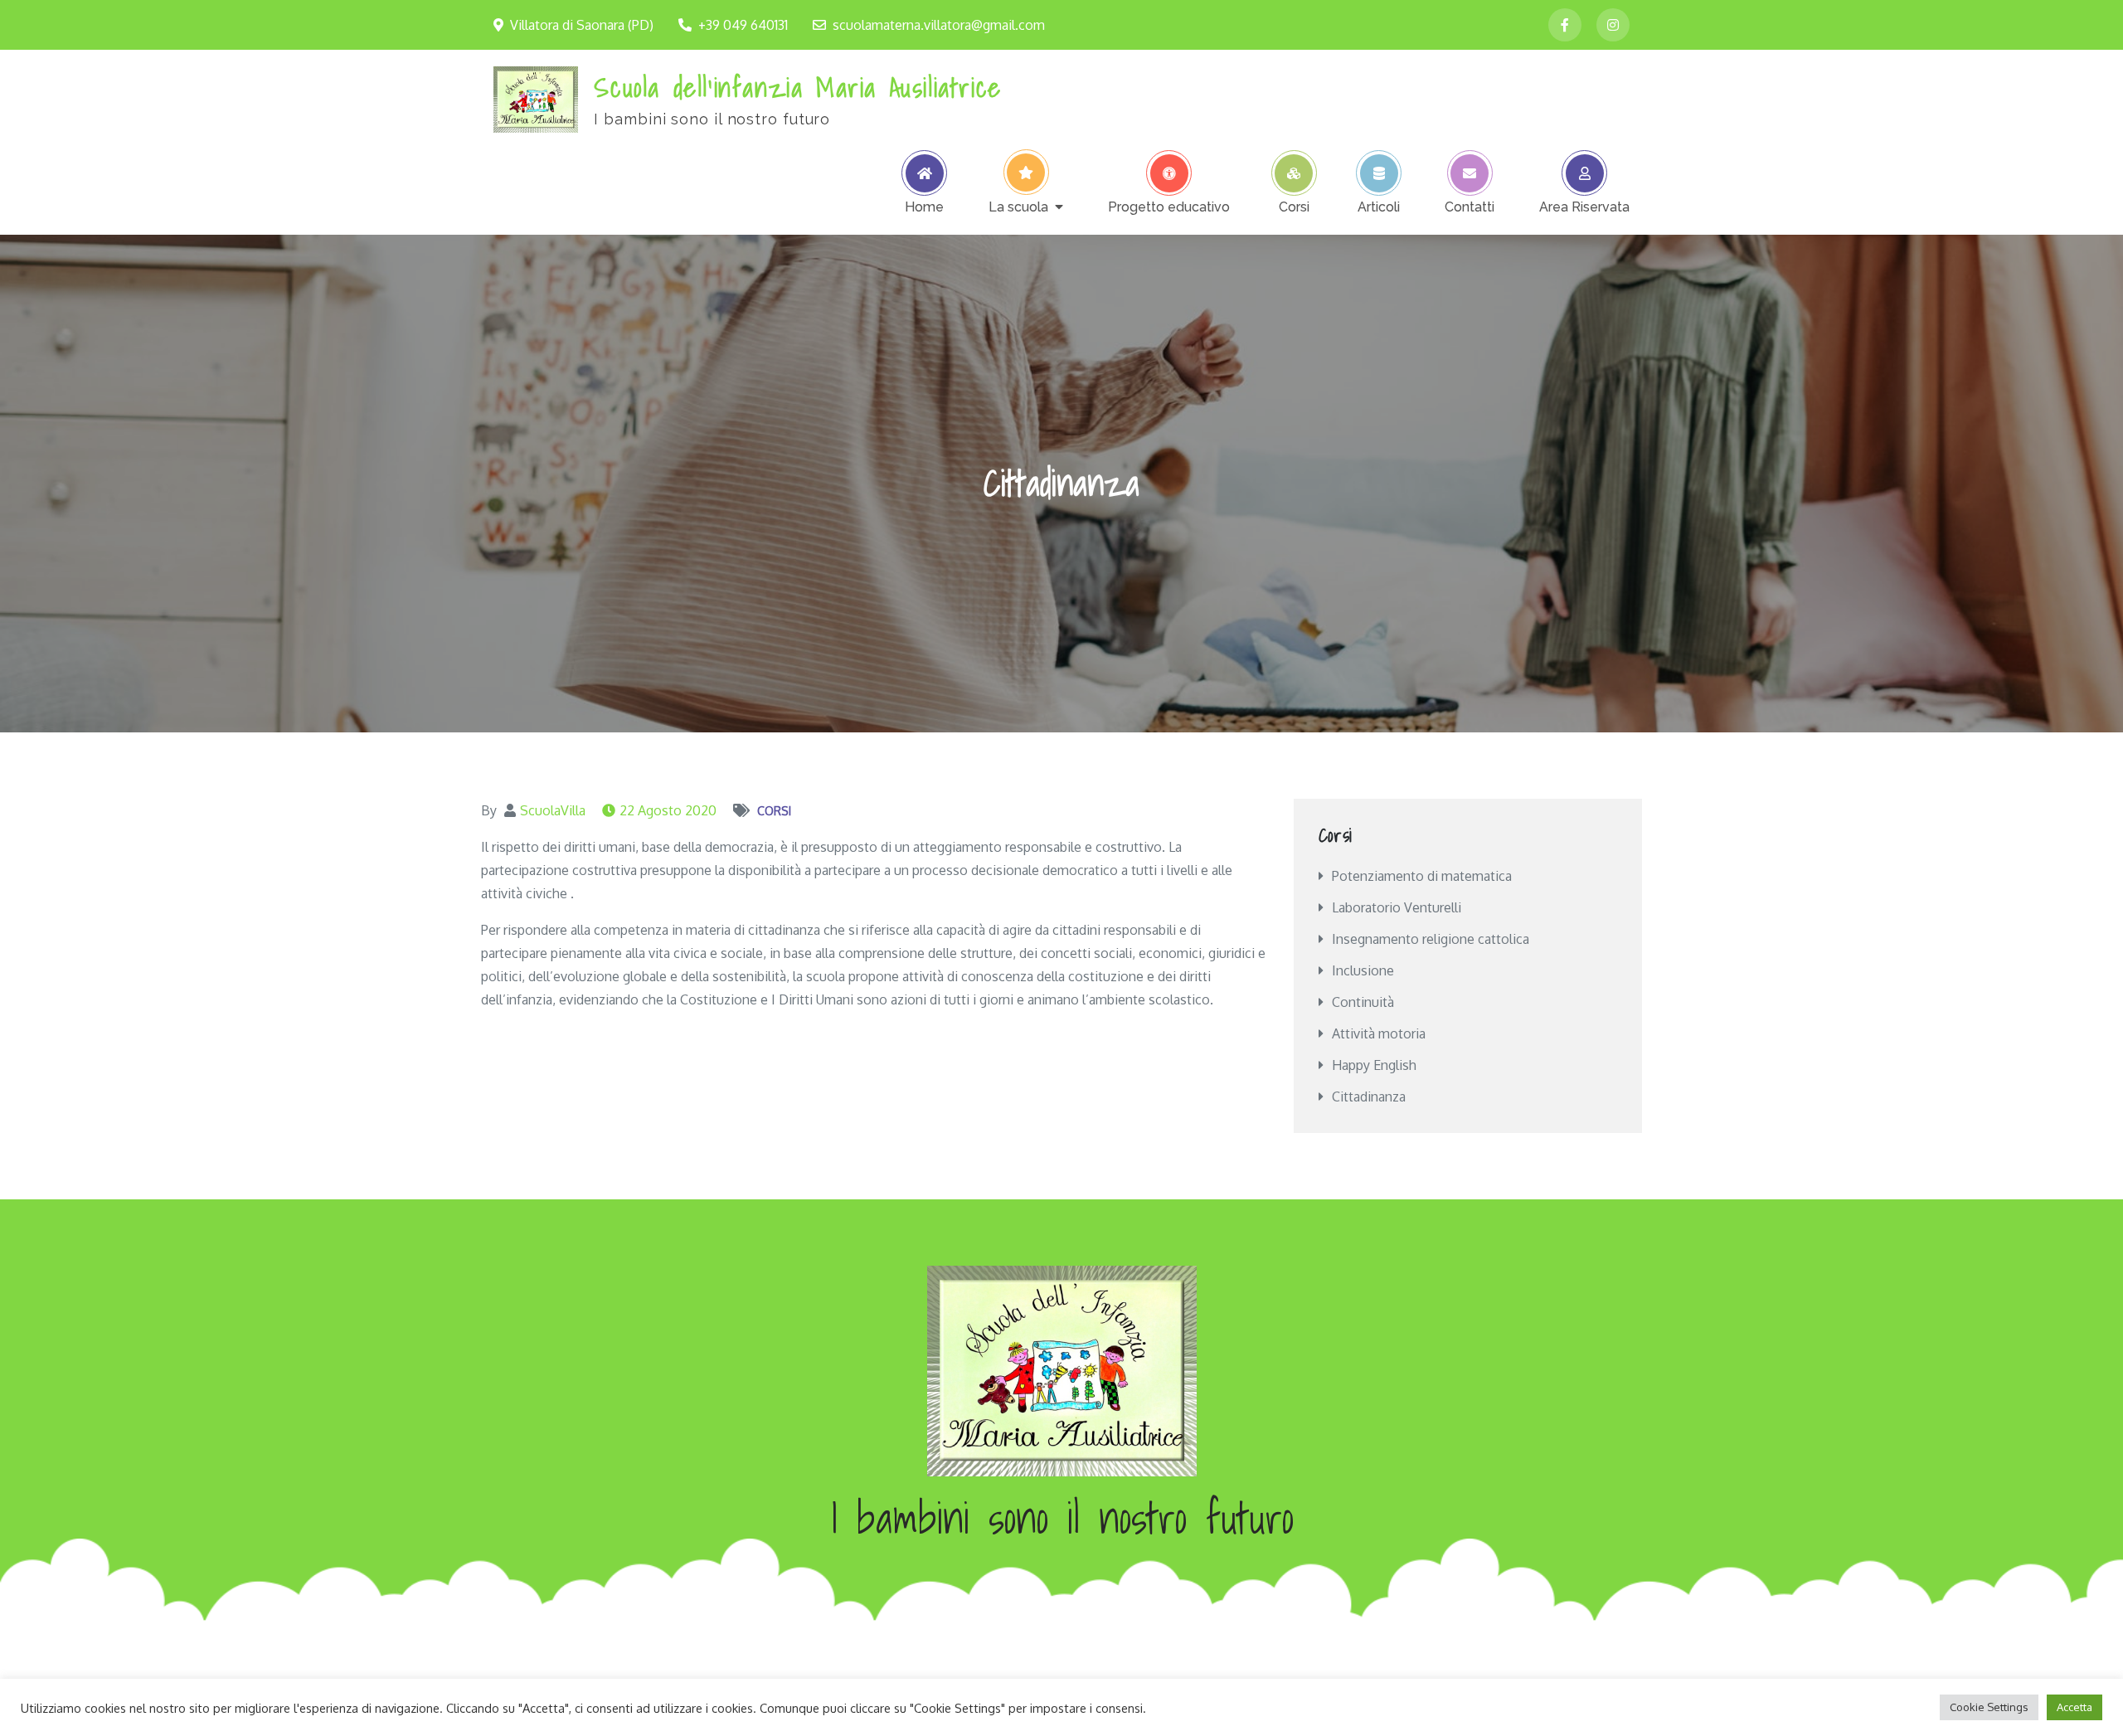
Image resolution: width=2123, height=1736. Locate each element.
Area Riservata (1584, 207)
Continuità (1363, 1002)
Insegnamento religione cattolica (1431, 939)
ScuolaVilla (553, 810)
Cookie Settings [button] (1989, 1707)
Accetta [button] (2074, 1707)
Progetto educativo (1169, 207)
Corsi (1294, 207)
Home (924, 207)
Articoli (1379, 207)
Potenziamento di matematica (1422, 876)
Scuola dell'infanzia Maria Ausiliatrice (797, 87)
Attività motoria (1379, 1033)
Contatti (1470, 207)
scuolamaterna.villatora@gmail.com (939, 25)
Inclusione (1363, 970)
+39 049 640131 (743, 25)
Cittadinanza (1369, 1097)
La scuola (1018, 207)
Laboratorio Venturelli (1397, 907)
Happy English (1374, 1065)
